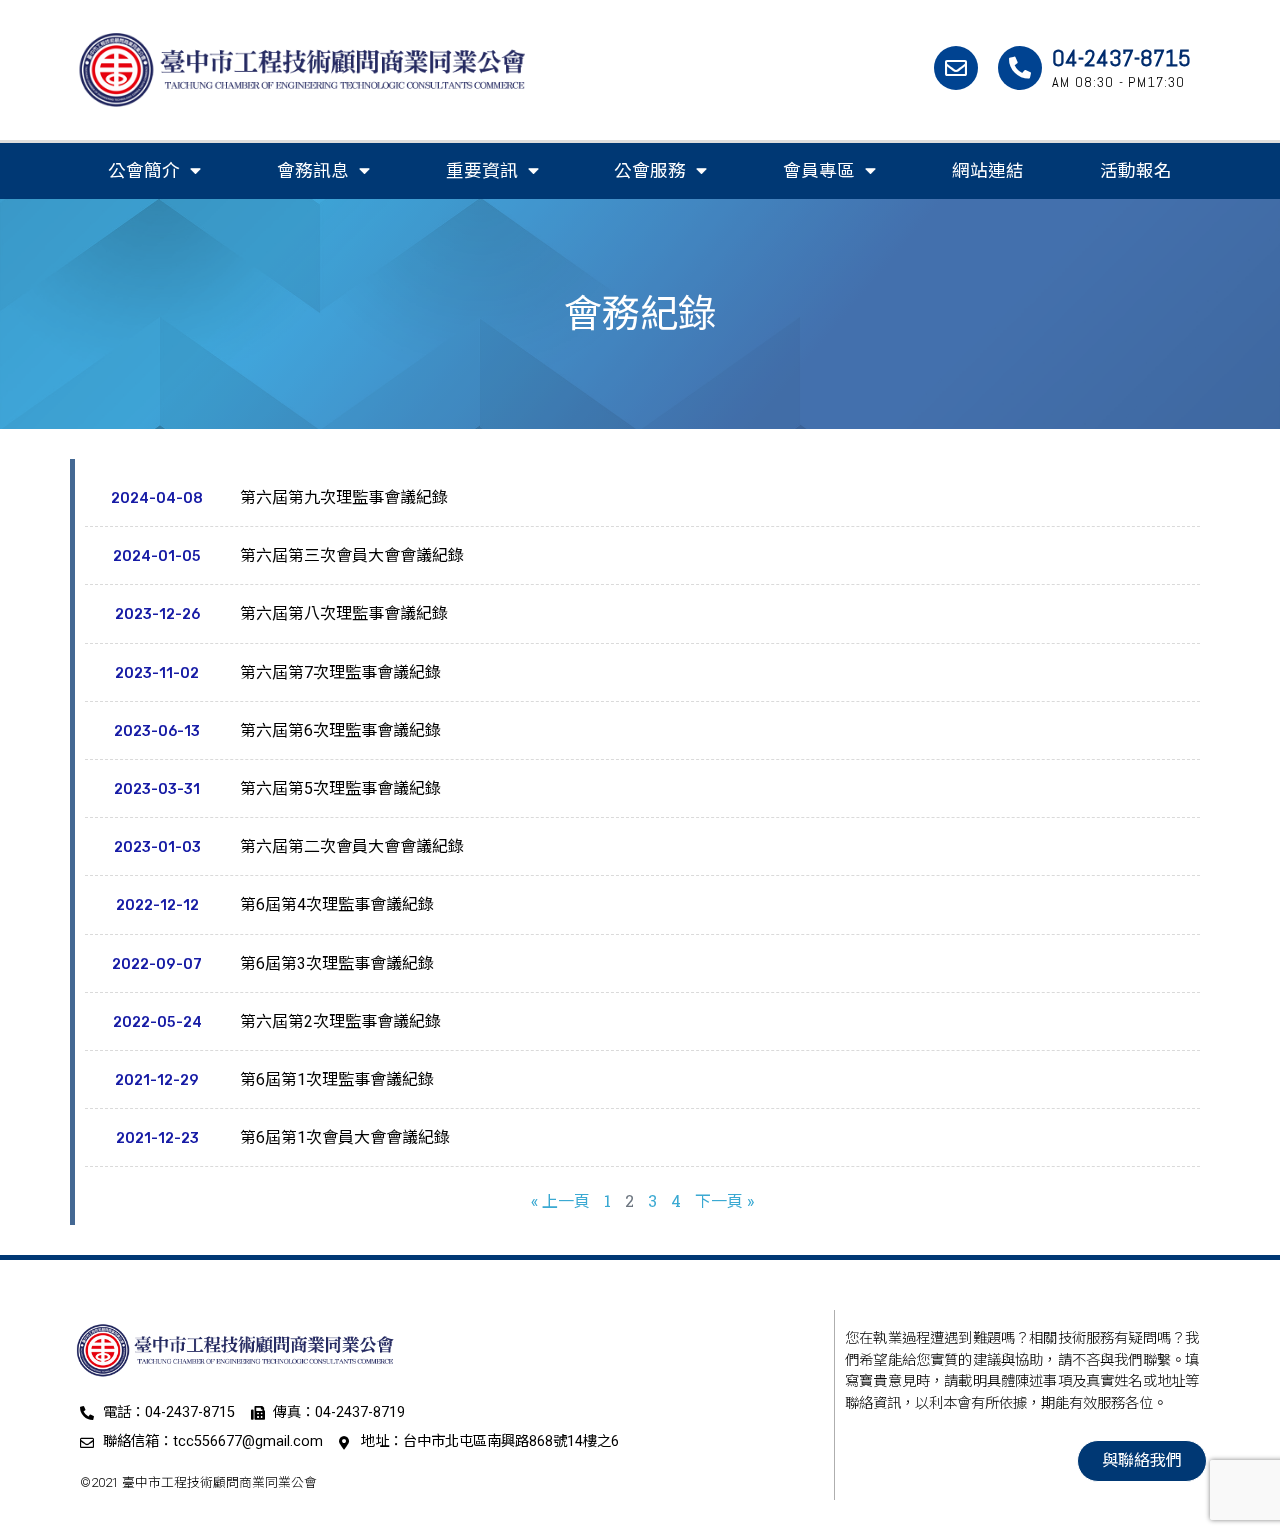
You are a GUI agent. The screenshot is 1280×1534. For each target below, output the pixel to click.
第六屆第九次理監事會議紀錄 (344, 497)
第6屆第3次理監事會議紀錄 (337, 963)
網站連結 (988, 171)
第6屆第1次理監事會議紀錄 (337, 1079)
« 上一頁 (560, 1200)
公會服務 (650, 171)
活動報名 (1136, 171)
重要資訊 (482, 171)
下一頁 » (724, 1200)
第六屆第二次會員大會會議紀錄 (352, 846)
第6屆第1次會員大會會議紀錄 (345, 1137)
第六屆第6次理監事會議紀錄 (340, 730)
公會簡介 (144, 171)
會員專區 (819, 171)
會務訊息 (313, 171)
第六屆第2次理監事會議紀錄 (340, 1021)
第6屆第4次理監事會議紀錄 (337, 904)
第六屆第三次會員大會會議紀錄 (352, 555)
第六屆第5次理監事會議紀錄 (340, 788)
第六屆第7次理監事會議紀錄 (340, 672)
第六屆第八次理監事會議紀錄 (344, 613)
